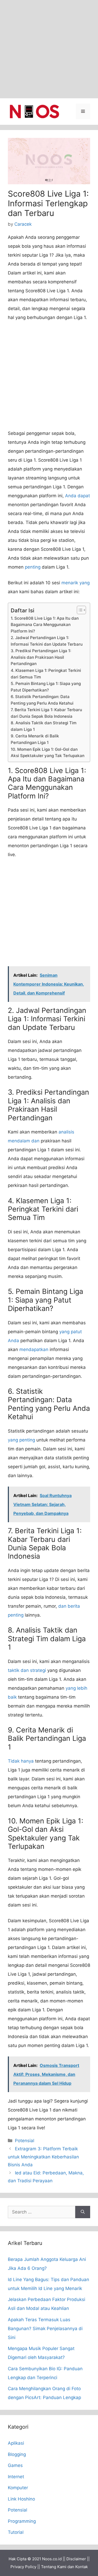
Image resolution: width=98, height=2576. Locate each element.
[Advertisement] (49, 49)
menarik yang (76, 583)
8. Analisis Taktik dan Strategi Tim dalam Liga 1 (44, 726)
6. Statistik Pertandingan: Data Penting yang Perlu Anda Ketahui (42, 700)
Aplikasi (16, 2443)
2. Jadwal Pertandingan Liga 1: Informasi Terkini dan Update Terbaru (47, 641)
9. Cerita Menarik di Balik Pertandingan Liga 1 (35, 739)
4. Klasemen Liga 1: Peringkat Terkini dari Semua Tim (46, 674)
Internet (16, 2477)
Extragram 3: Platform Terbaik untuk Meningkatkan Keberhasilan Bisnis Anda (43, 2157)
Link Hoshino (21, 2499)
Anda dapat (77, 496)
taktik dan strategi (27, 1670)
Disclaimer (76, 2559)
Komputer (18, 2488)
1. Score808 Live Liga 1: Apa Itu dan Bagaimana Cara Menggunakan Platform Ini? (45, 625)
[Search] (83, 2212)
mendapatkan (34, 1349)
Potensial (25, 2141)
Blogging (17, 2454)
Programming (22, 2521)
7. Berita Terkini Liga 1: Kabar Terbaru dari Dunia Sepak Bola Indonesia (46, 713)
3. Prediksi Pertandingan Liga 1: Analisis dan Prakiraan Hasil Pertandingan (41, 657)
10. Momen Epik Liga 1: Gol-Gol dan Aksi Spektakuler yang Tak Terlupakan (48, 753)
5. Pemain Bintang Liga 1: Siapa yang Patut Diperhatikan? (46, 687)
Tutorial (16, 2532)
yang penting (21, 1440)
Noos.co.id (52, 2559)
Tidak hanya (21, 1761)
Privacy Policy (23, 2567)
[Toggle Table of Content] (79, 610)
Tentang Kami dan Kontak (64, 2567)
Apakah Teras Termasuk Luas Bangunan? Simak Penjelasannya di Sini (45, 2329)
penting (33, 567)
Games (15, 2465)
